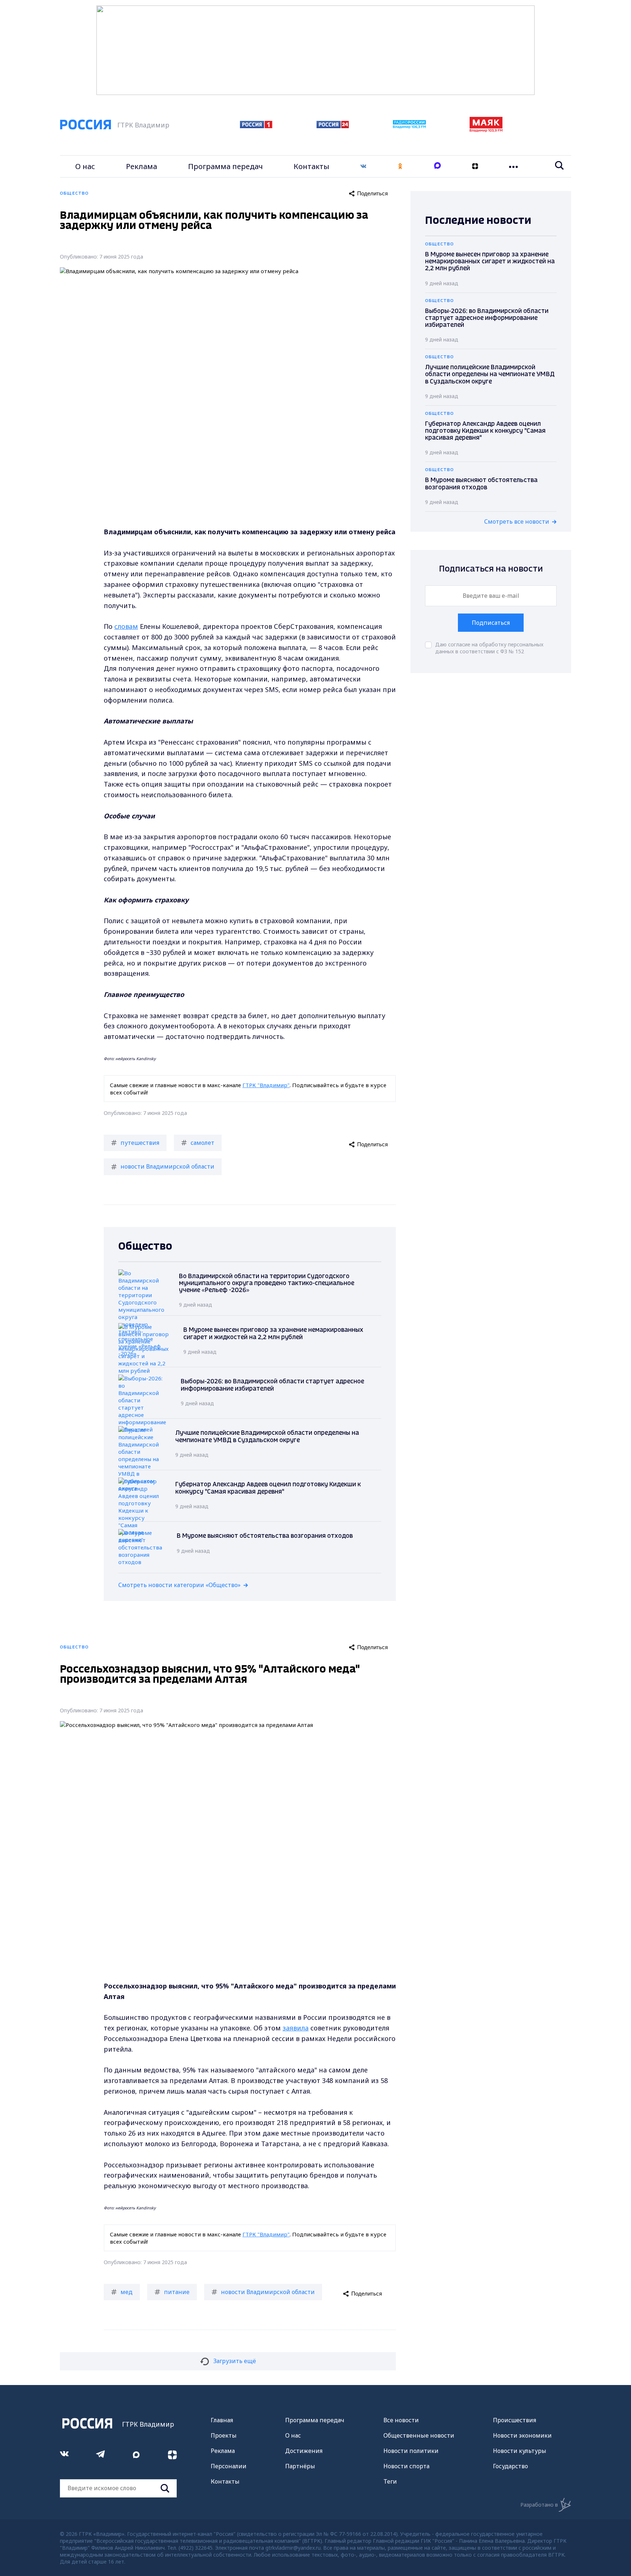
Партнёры (300, 2466)
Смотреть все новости (517, 521)
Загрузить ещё (235, 2361)
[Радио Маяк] (486, 130)
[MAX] (437, 166)
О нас (85, 166)
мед (127, 2292)
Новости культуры (520, 2451)
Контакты (311, 166)
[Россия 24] (333, 126)
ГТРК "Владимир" (266, 1085)
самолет (202, 1143)
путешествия (140, 1143)
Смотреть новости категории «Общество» (179, 1585)
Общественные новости (419, 2435)
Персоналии (229, 2466)
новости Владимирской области (167, 1166)
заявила (296, 2028)
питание (177, 2292)
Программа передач (225, 166)
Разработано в (539, 2505)
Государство (510, 2466)
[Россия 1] (256, 126)
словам (126, 626)
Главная (222, 2420)
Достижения (304, 2451)
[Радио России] (409, 126)
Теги (390, 2481)
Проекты (224, 2435)
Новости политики (411, 2451)
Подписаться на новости (491, 569)
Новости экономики (522, 2435)
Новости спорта (406, 2466)
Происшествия (515, 2420)
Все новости (401, 2420)
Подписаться (491, 623)
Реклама (142, 166)
